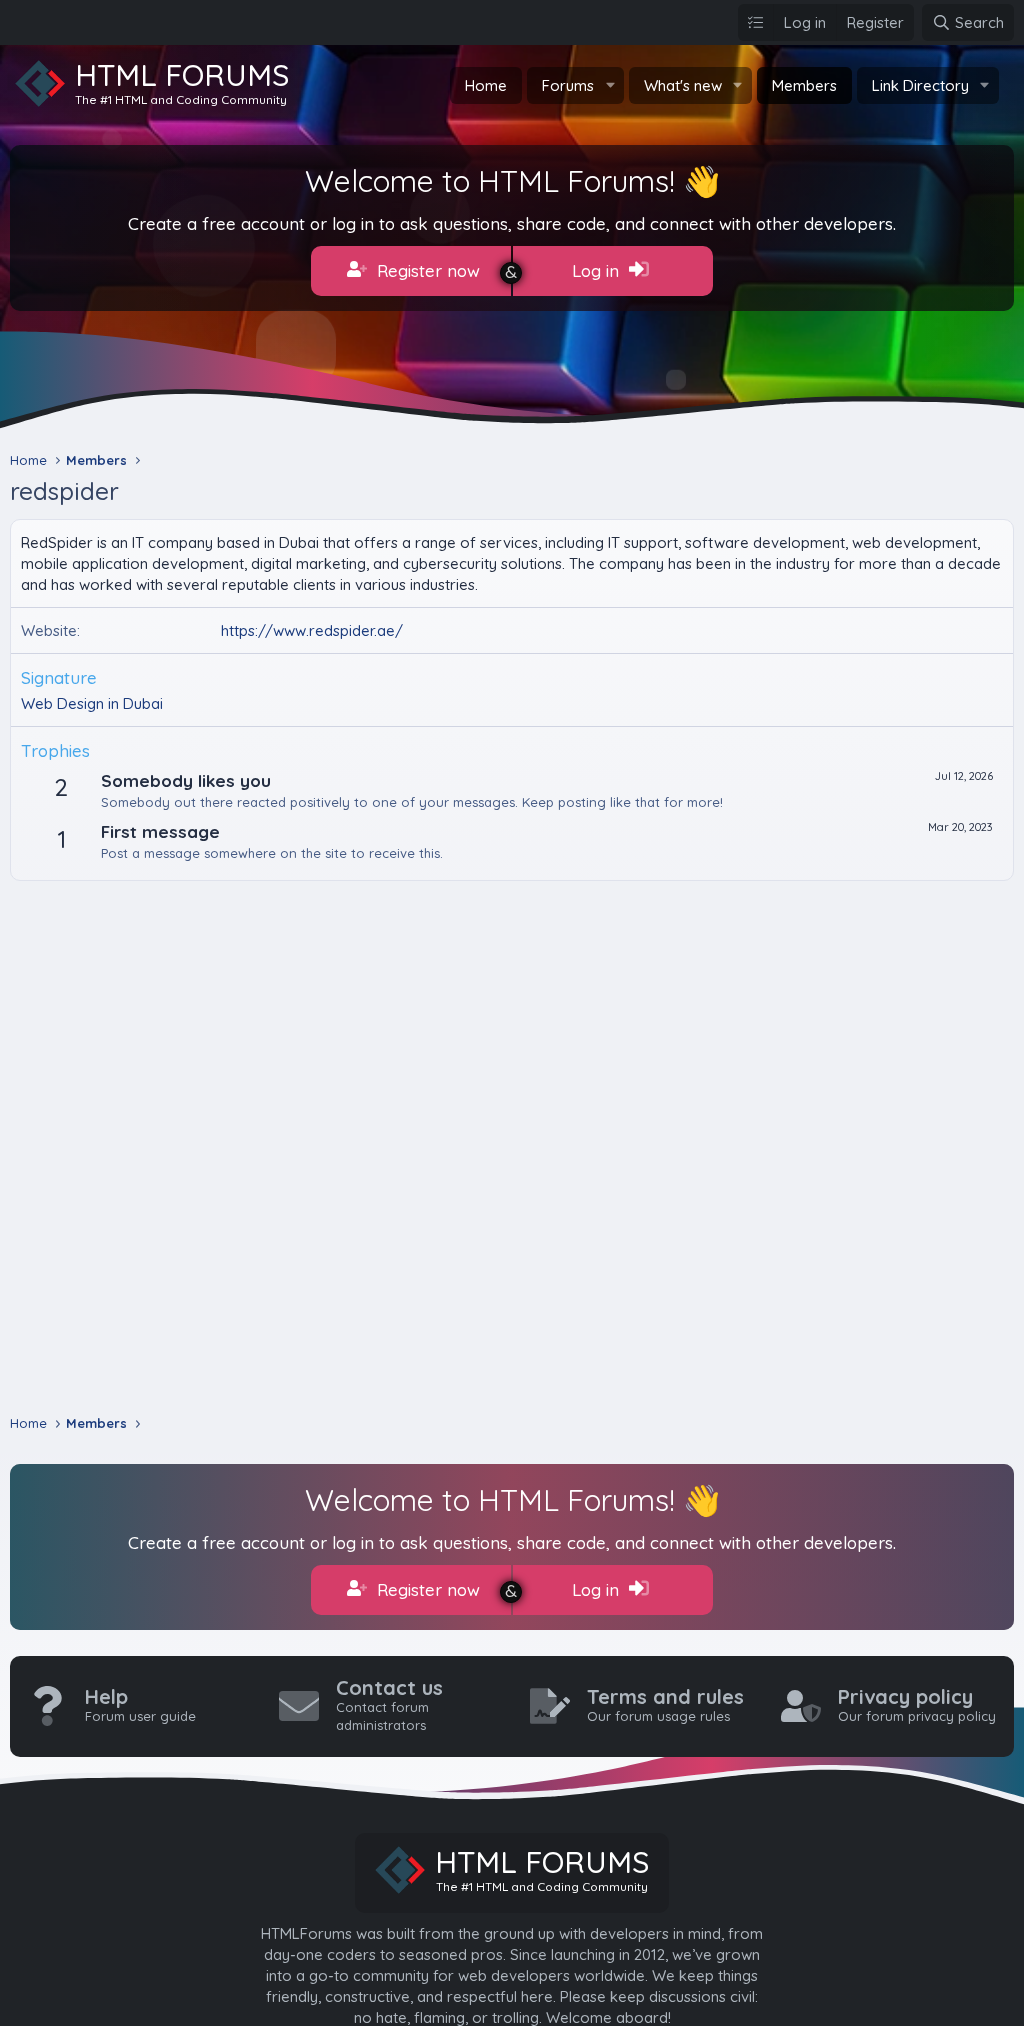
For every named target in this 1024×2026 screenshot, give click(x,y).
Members (804, 85)
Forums (568, 85)
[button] (610, 85)
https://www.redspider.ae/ (312, 630)
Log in (598, 270)
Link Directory (920, 85)
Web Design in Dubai (92, 703)
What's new (683, 85)
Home (486, 85)
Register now (426, 270)
